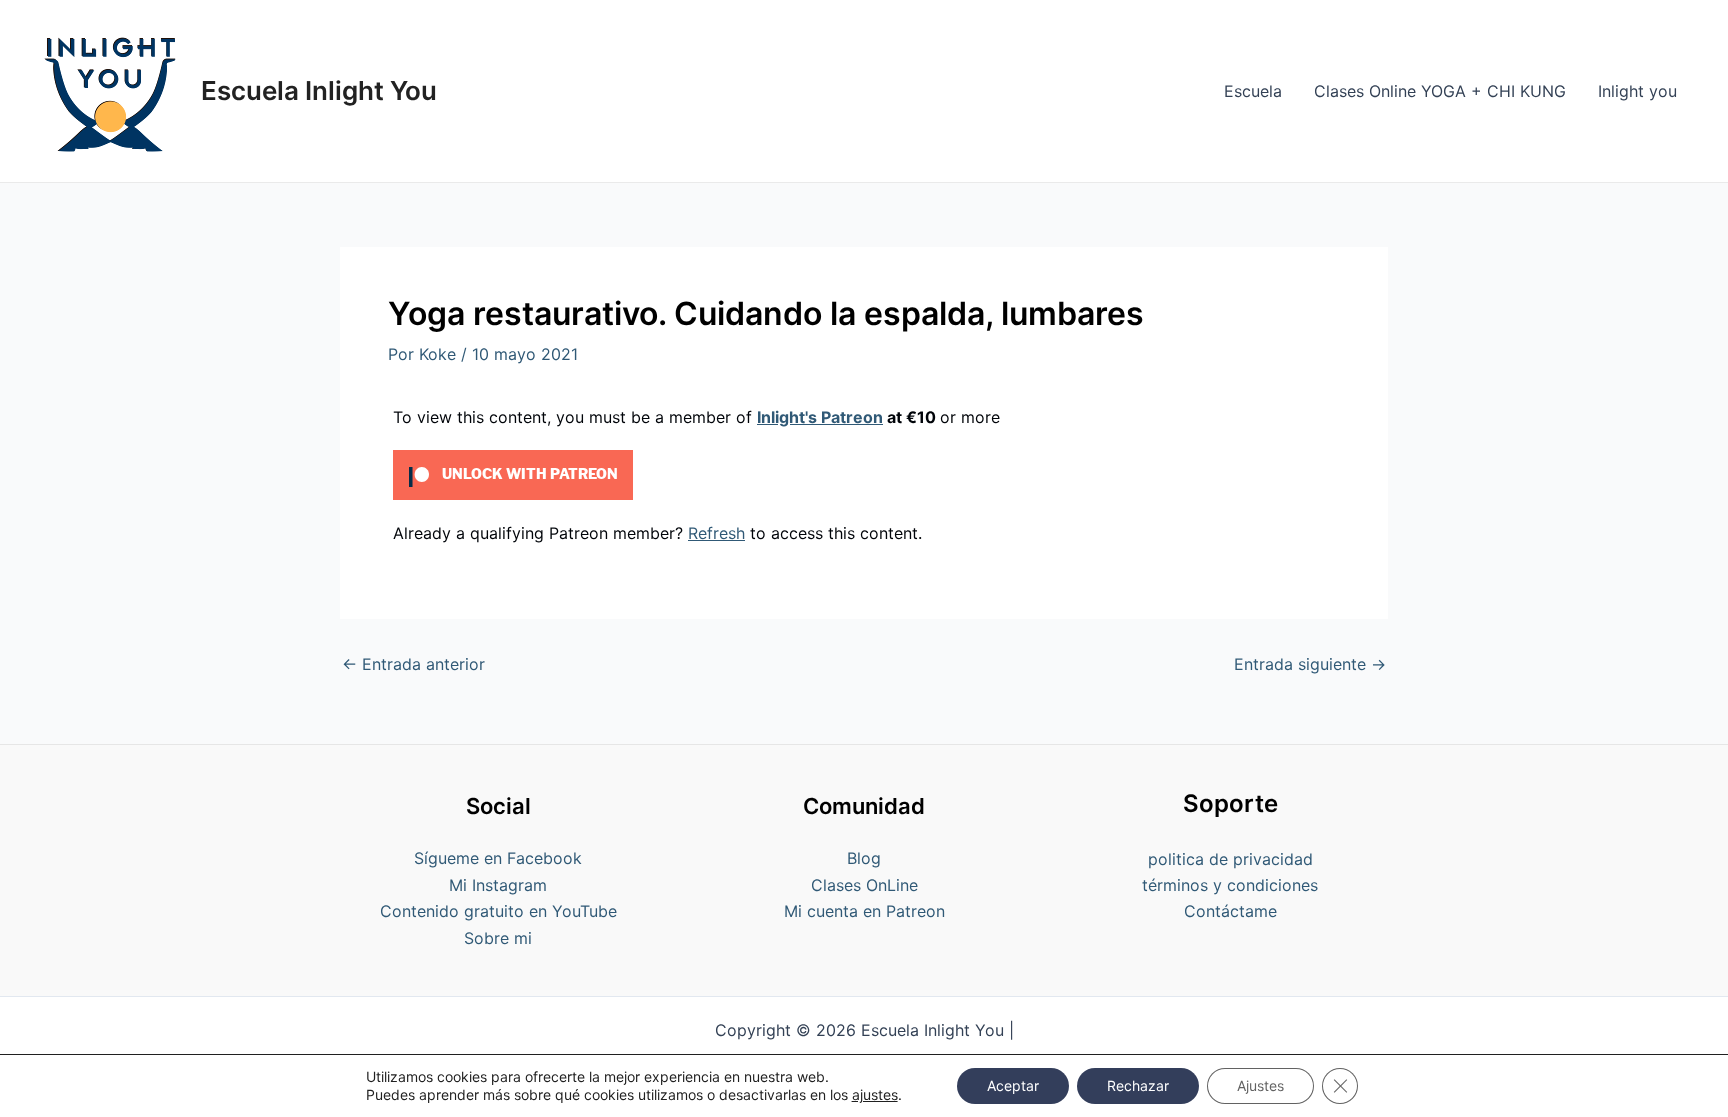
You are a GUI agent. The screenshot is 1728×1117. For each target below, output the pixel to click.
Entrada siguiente (1310, 664)
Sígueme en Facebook (498, 858)
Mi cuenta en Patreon (864, 911)
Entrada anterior (413, 664)
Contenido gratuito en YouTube (498, 911)
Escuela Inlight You (319, 90)
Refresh (716, 533)
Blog (864, 858)
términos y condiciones (1230, 885)
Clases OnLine (864, 885)
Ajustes (1260, 1085)
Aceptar (1013, 1085)
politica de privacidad (1230, 859)
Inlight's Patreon (820, 417)
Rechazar (1138, 1085)
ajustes (875, 1094)
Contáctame (1230, 911)
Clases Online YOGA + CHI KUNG (1440, 91)
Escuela (1253, 91)
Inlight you (1637, 91)
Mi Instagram (498, 885)
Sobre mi (498, 938)
